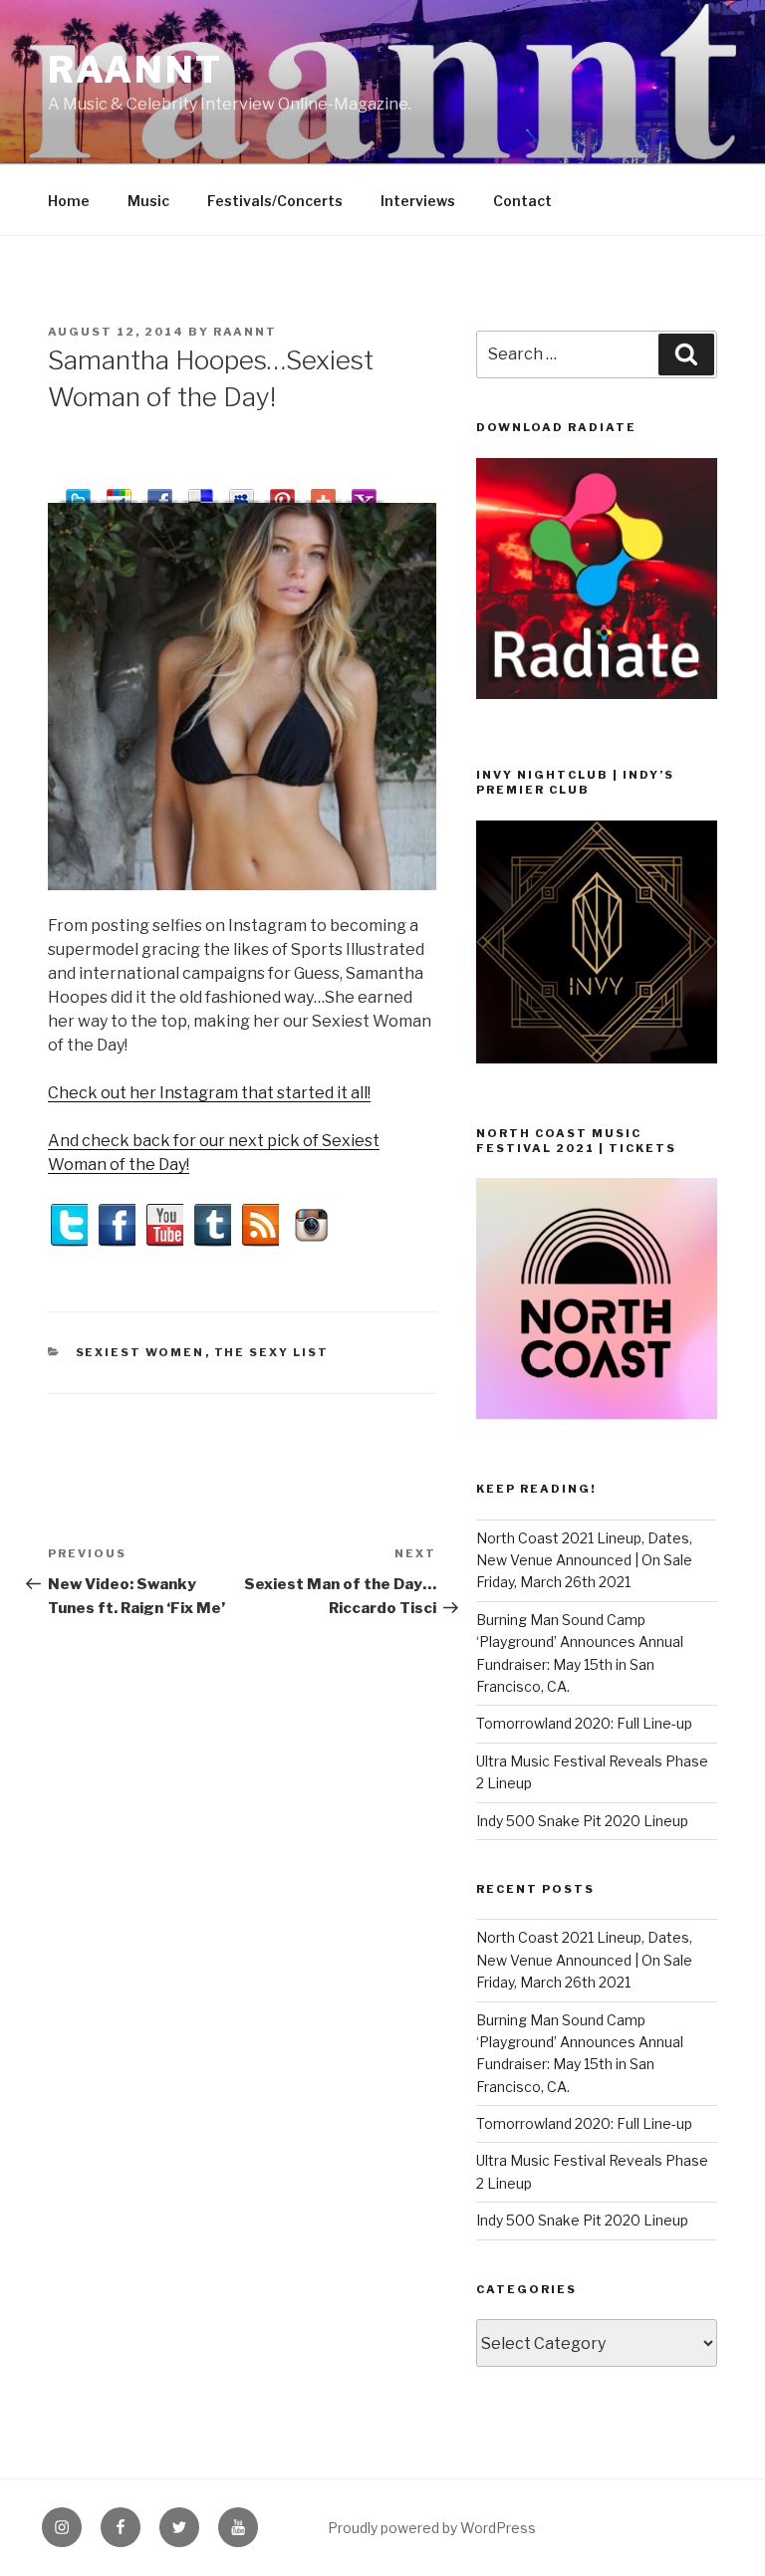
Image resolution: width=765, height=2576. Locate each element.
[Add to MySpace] (242, 492)
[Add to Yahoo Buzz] (364, 492)
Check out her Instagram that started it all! (209, 1093)
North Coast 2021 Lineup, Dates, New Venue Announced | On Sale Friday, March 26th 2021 (584, 1560)
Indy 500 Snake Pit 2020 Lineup (582, 1821)
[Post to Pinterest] (282, 492)
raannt (135, 70)
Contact (522, 201)
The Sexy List (272, 1352)
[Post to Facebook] (160, 492)
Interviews (418, 201)
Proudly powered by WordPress (432, 2528)
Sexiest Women (140, 1352)
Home (69, 201)
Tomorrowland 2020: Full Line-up (584, 1723)
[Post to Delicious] (201, 492)
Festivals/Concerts (275, 201)
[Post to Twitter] (78, 492)
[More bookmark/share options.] (323, 492)
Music (148, 201)
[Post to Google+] (119, 492)
